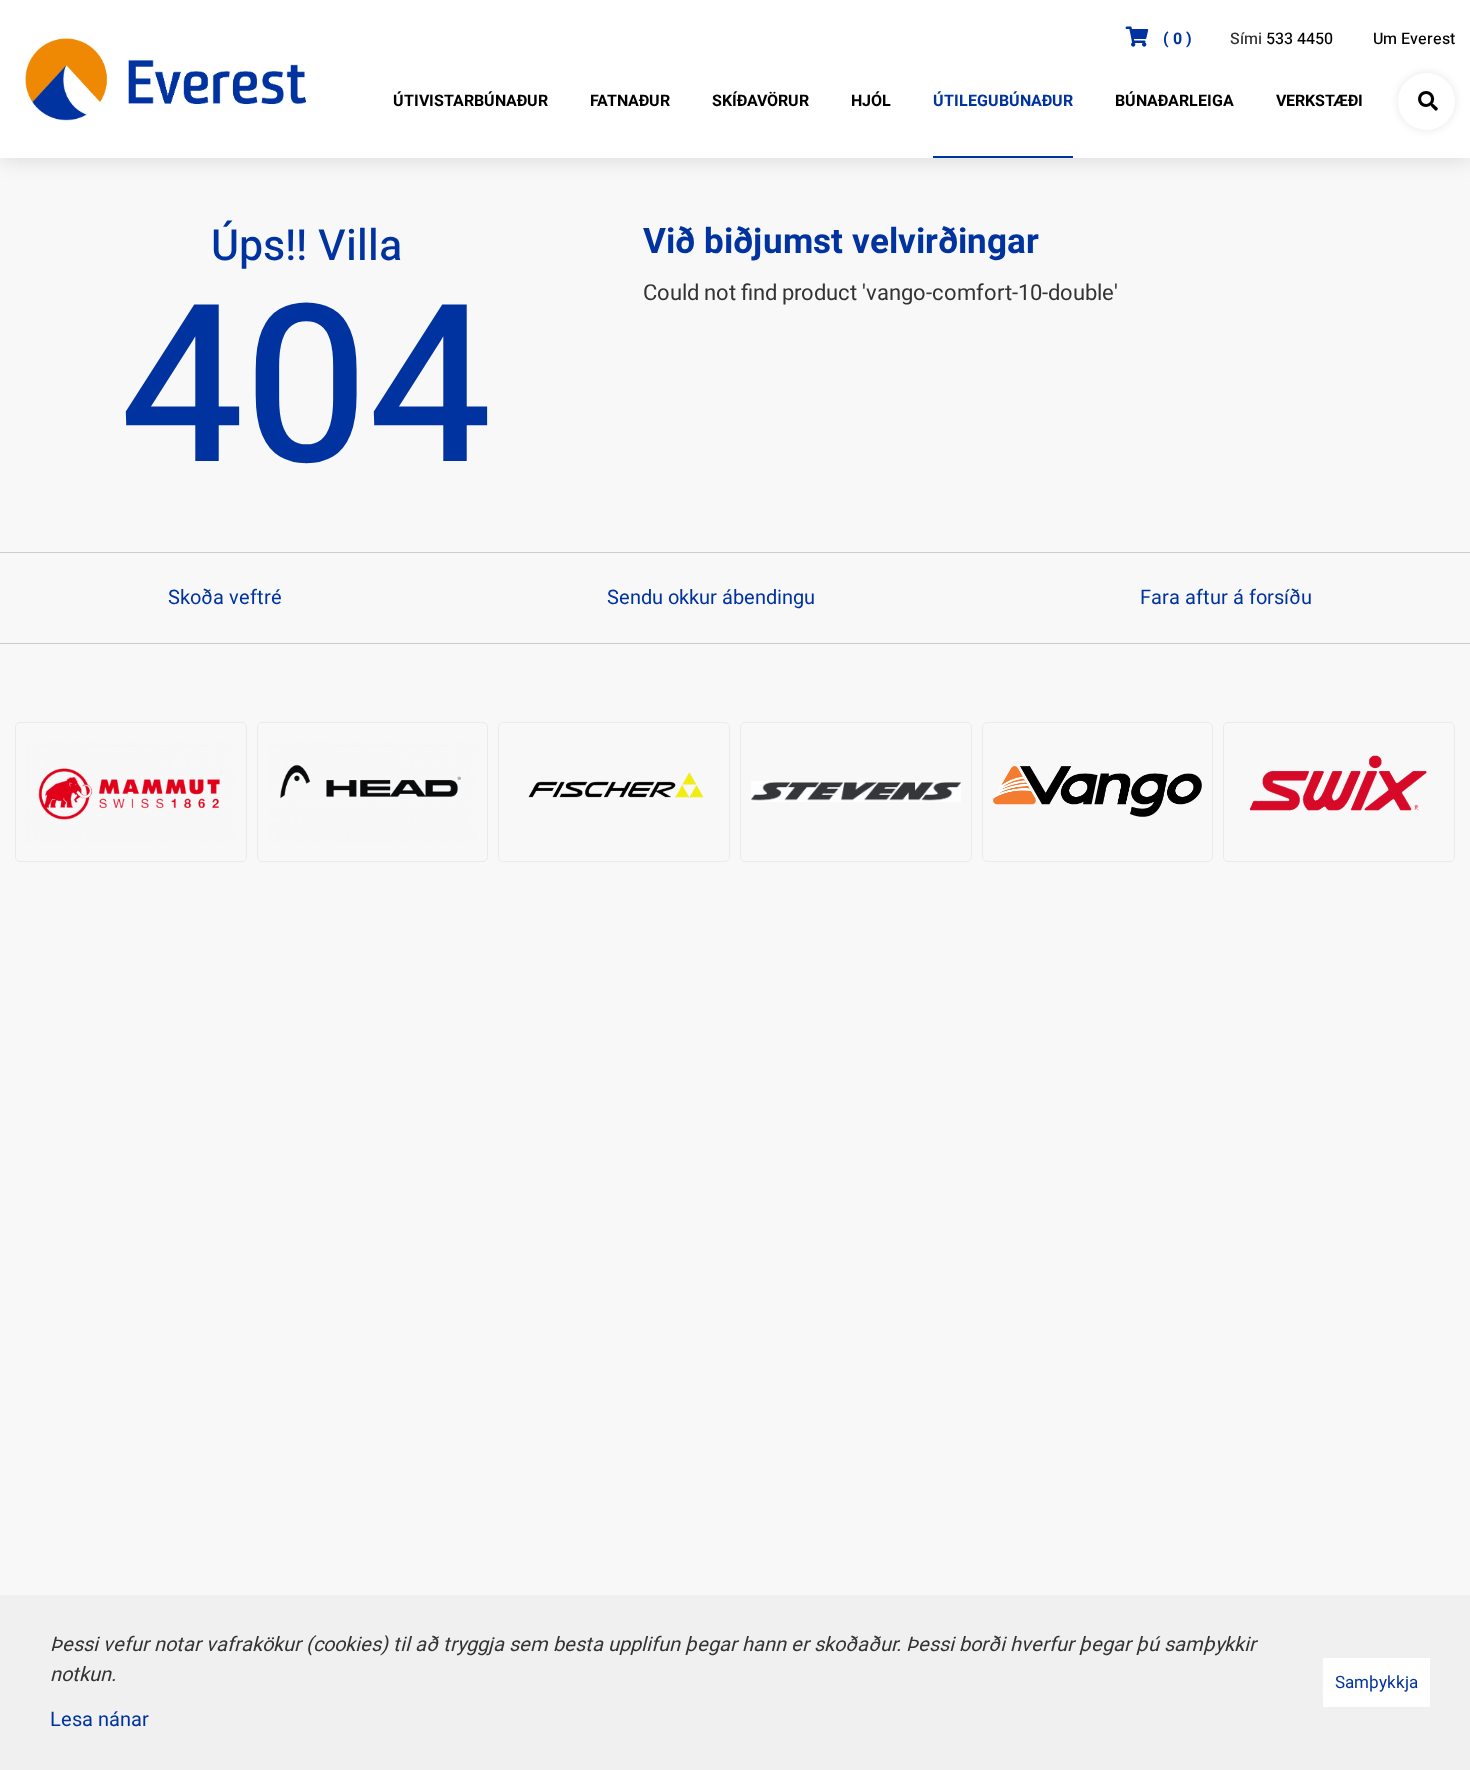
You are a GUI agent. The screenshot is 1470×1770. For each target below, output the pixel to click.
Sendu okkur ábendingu (711, 597)
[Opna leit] (1427, 102)
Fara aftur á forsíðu (1226, 597)
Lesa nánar (99, 1719)
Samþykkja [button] (1376, 1682)
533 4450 (1299, 39)
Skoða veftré (225, 597)
